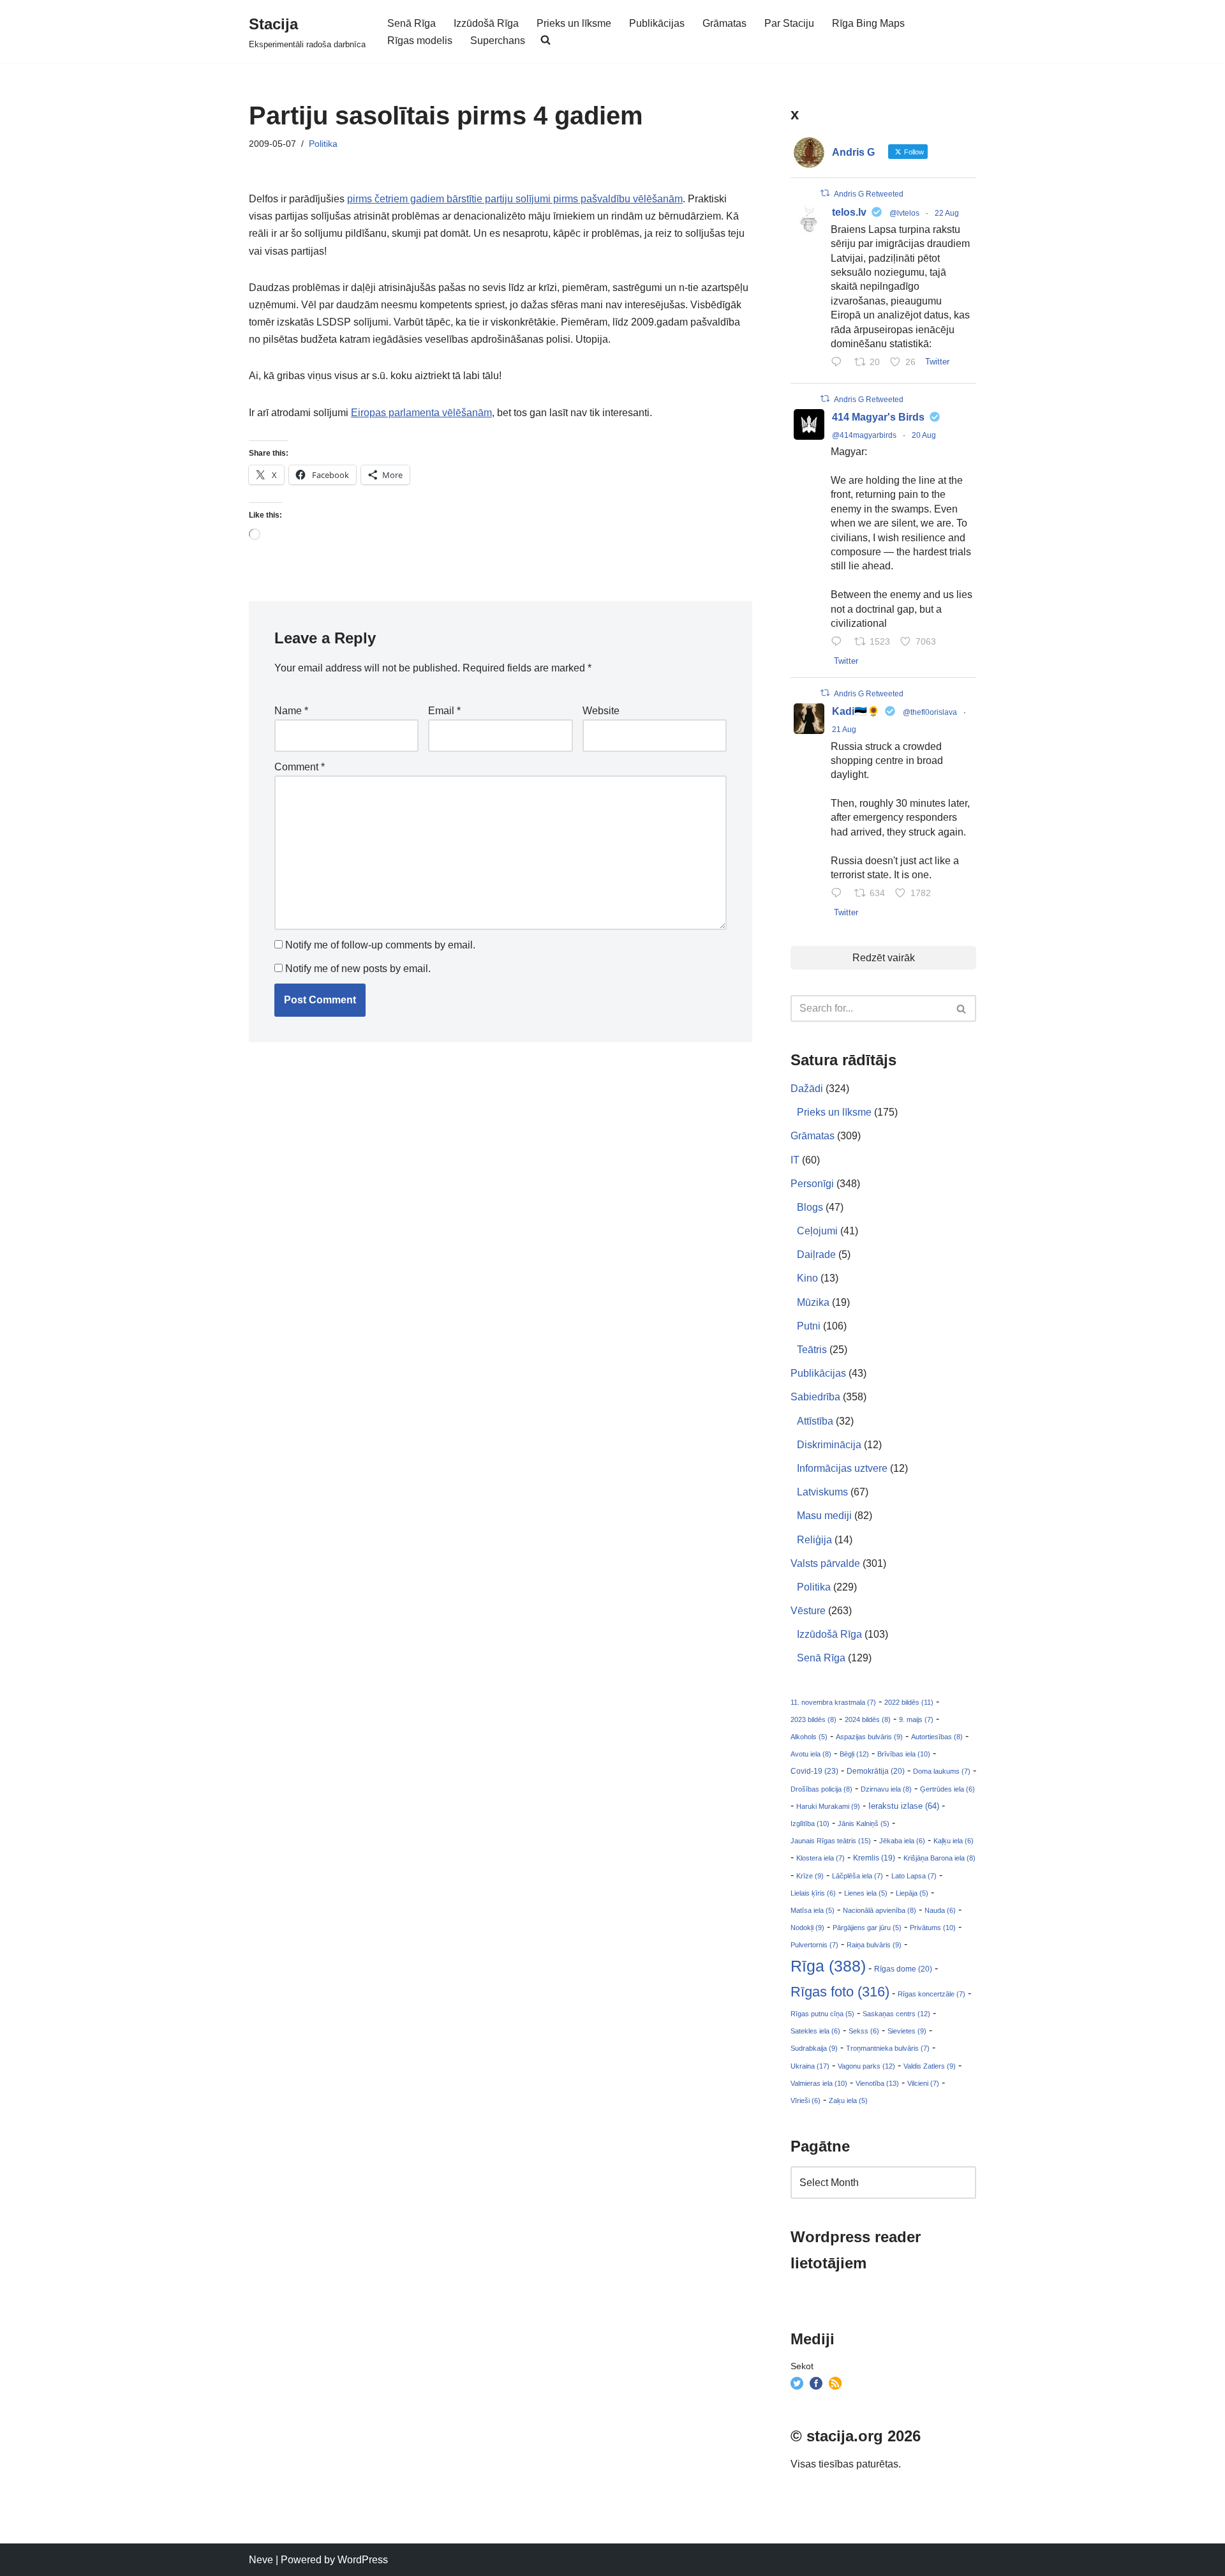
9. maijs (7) (916, 1719)
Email (444, 711)
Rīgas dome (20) (903, 1969)
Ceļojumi (817, 1231)
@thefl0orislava (930, 712)
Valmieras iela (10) (819, 2083)
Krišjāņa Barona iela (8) (939, 1858)
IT (795, 1160)
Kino (807, 1278)
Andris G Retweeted (869, 194)
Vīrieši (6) (806, 2100)
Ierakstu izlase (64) (904, 1806)
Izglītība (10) (810, 1823)
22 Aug (947, 213)
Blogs (810, 1207)
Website (601, 711)
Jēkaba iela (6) (902, 1841)
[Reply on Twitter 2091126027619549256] (839, 363)
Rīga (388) (828, 1966)
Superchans (498, 41)
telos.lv (849, 212)
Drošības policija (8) (821, 1789)
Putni (809, 1326)
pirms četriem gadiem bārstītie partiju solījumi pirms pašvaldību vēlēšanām (515, 199)
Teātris (812, 1350)
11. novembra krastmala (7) (833, 1702)
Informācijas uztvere (842, 1468)
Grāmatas (724, 23)
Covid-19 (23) (814, 1771)
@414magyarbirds (864, 435)
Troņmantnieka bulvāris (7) (888, 2048)
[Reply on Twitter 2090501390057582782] (839, 642)
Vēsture (808, 1611)
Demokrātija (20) (876, 1771)
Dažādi (807, 1089)
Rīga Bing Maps (868, 23)
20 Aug (924, 435)
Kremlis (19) (874, 1858)
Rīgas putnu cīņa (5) (822, 2014)
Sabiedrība (815, 1397)
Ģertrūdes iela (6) (947, 1789)
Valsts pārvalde (825, 1563)
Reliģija (814, 1540)
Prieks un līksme (574, 23)
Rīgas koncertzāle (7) (932, 1994)
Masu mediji (824, 1516)
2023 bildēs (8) (813, 1719)
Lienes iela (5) (866, 1893)
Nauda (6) (940, 1910)
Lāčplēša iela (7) (857, 1876)
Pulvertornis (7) (814, 1945)
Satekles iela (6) (815, 2031)
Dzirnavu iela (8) (886, 1789)
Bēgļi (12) (854, 1754)
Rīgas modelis (420, 41)
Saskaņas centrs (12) (896, 2014)
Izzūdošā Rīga (486, 23)
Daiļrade (816, 1254)
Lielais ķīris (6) (813, 1893)
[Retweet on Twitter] (825, 193)
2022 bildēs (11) (909, 1702)
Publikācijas (657, 23)
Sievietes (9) (907, 2031)
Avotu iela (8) (811, 1754)
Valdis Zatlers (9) (930, 2066)
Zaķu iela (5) (848, 2100)
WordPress (363, 2560)
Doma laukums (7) (942, 1771)
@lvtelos (904, 213)
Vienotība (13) (877, 2083)
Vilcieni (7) (923, 2083)
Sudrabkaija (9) (814, 2048)
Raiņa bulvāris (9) (874, 1945)
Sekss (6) (864, 2031)
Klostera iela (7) (820, 1858)
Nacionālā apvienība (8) (880, 1910)
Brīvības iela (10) (904, 1754)
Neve (261, 2560)
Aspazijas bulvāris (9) (869, 1737)
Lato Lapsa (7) (914, 1876)
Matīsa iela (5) (813, 1910)
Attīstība (815, 1421)
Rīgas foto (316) (840, 1992)
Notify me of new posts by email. (358, 969)
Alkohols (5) (809, 1737)
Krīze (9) (810, 1876)
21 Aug (844, 730)
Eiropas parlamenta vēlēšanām (421, 413)
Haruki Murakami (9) (828, 1806)
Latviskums (822, 1492)
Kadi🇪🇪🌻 (856, 711)
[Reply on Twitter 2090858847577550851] (839, 894)
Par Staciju (789, 23)
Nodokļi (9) (807, 1928)
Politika (323, 144)
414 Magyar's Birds (878, 417)
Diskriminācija (829, 1445)
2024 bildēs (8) (868, 1719)
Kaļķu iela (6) (954, 1841)
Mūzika (813, 1302)
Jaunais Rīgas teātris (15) (831, 1841)
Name (291, 711)
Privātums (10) (933, 1928)
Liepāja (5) (912, 1893)
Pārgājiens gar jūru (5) (867, 1928)
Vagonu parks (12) (866, 2066)
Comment (300, 767)
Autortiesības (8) (937, 1737)
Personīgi (812, 1184)
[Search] (962, 1008)
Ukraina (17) (810, 2066)
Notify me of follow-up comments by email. (380, 945)
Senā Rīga (412, 23)
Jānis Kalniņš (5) (864, 1823)
